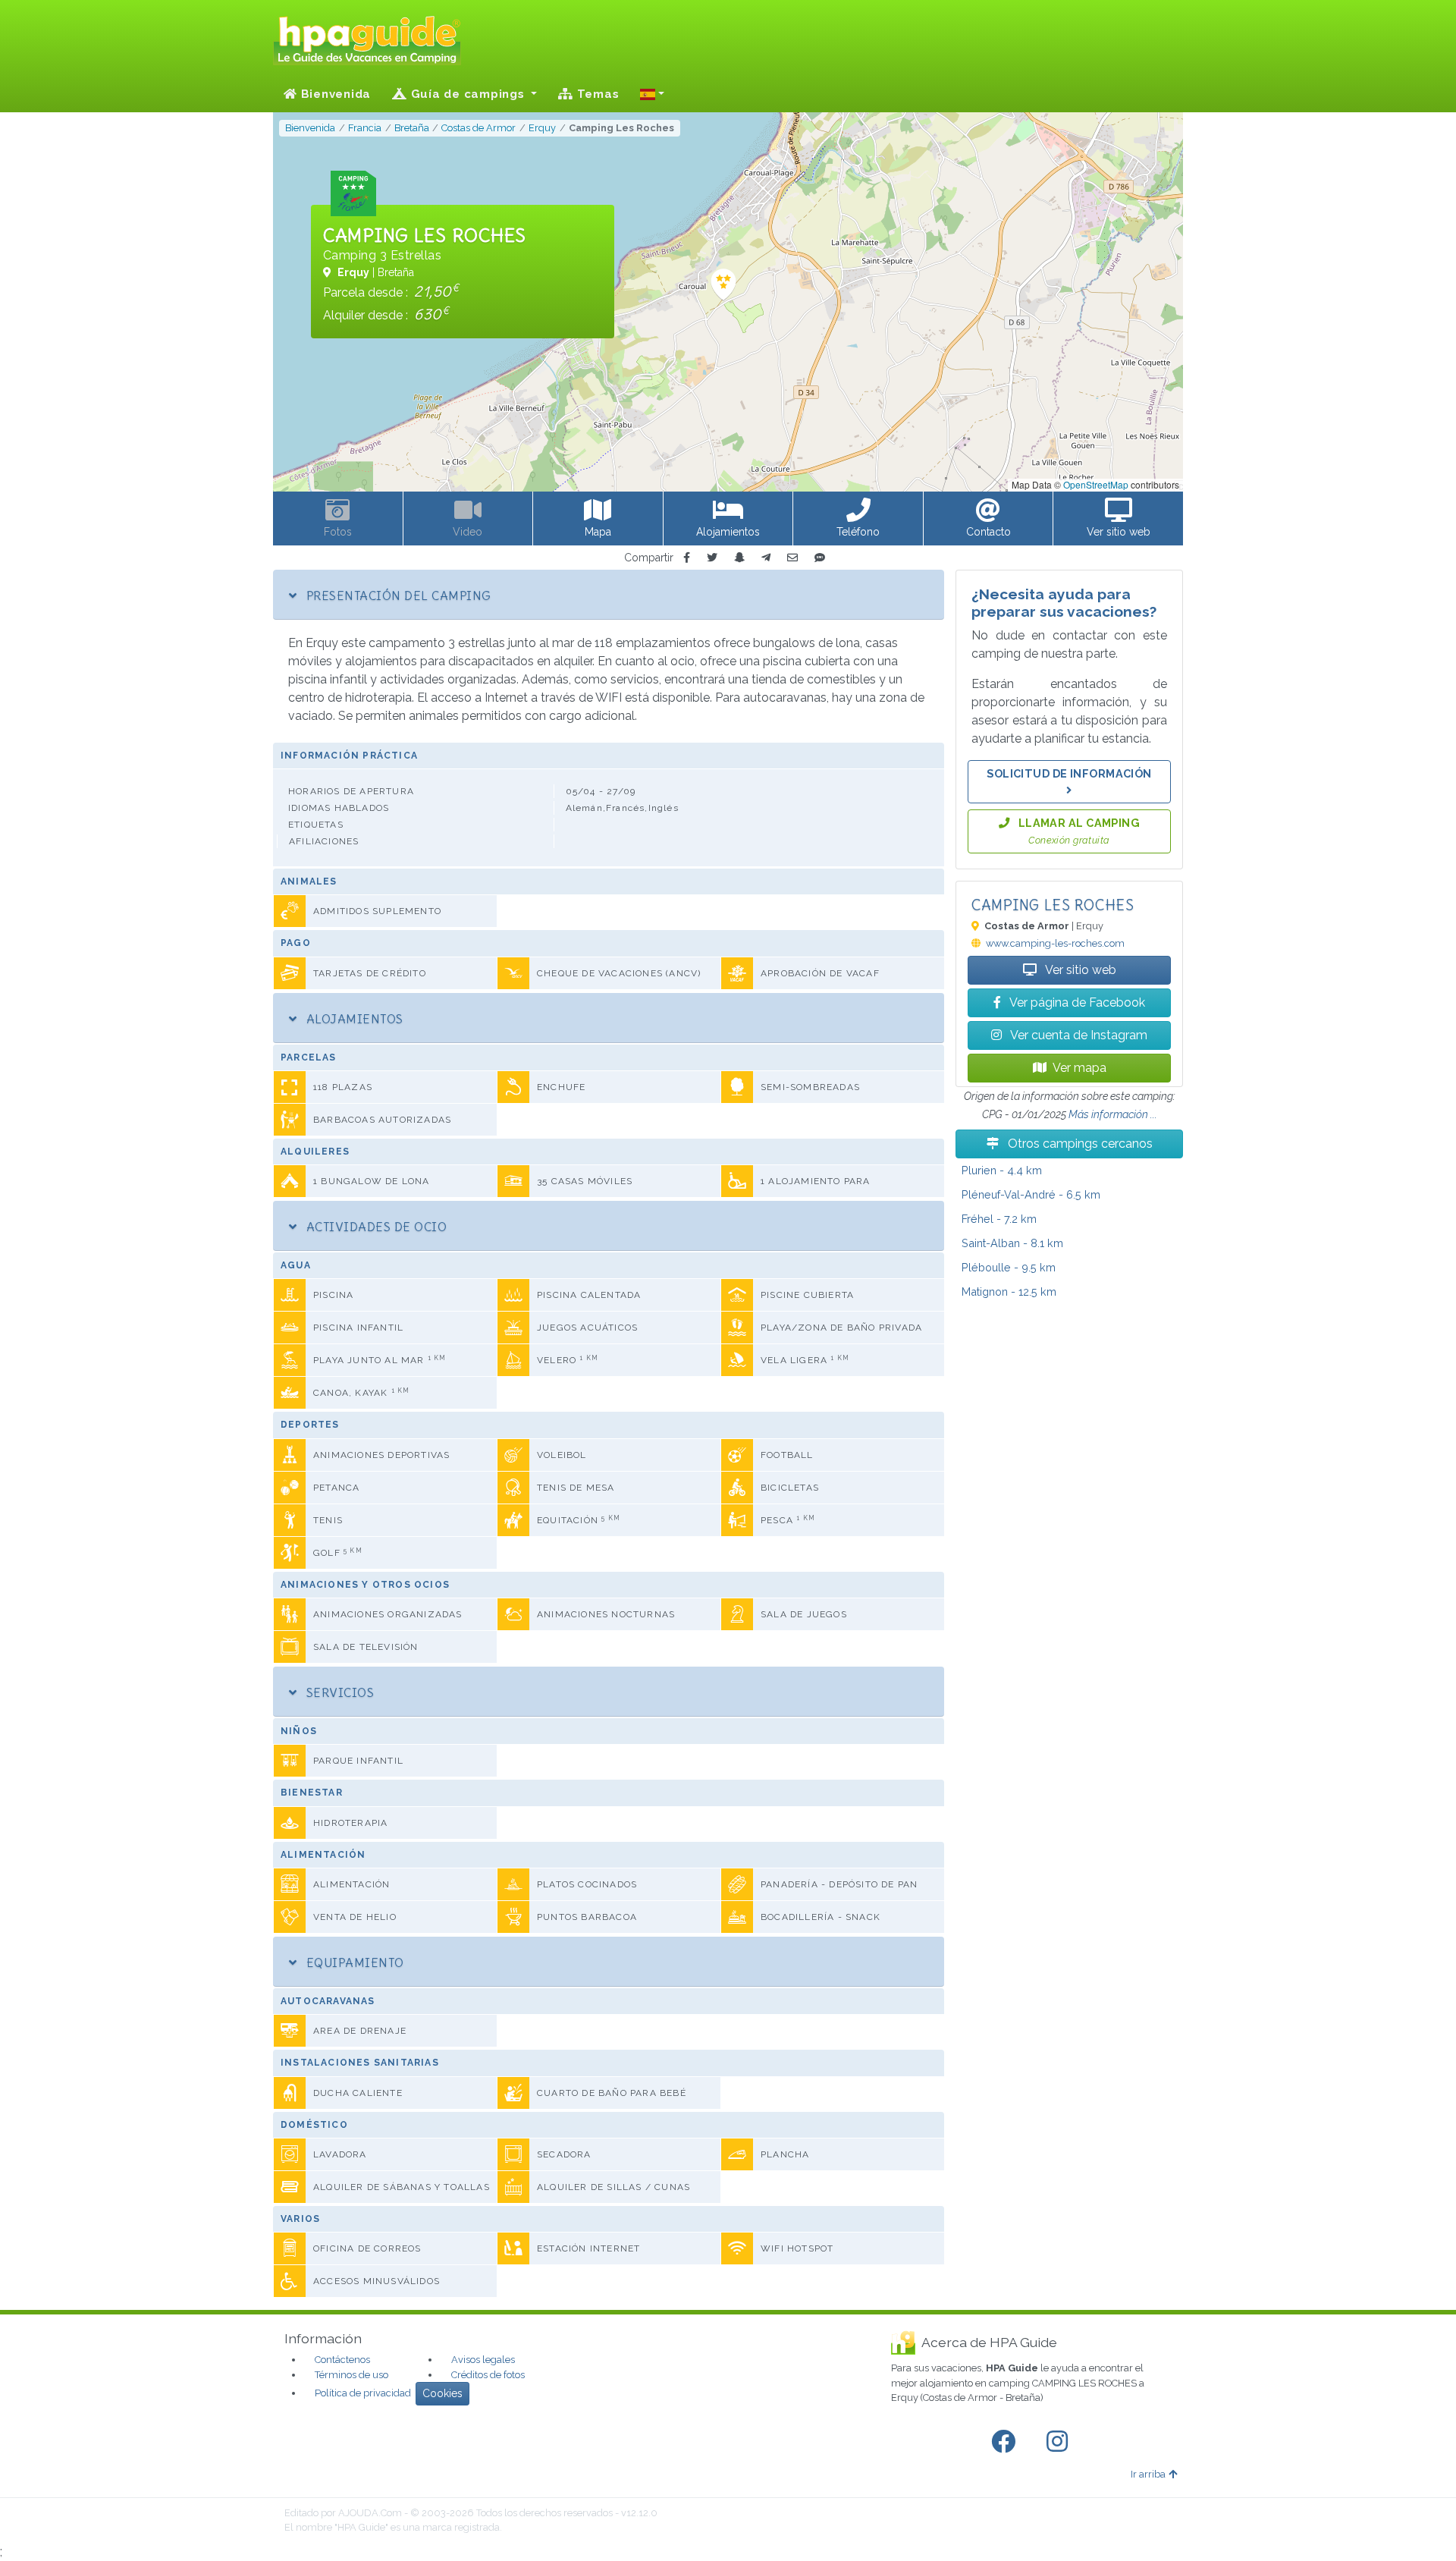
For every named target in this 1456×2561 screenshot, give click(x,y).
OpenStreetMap (1096, 484)
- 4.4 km (1002, 1170)
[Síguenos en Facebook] (1006, 2442)
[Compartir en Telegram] (766, 558)
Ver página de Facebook (1076, 1002)
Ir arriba (1148, 2474)
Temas (596, 94)
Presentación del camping (397, 595)
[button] (652, 94)
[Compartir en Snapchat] (739, 558)
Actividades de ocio (375, 1227)
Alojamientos (353, 1019)
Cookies (442, 2393)
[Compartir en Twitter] (712, 558)
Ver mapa (1079, 1068)
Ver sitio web (1079, 970)
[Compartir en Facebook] (687, 558)
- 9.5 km (1009, 1267)
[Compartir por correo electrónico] (792, 558)
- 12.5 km (1009, 1291)
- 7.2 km (999, 1219)
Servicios (338, 1692)
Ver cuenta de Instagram (1078, 1035)
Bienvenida (334, 94)
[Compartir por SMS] (820, 558)
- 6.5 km (1031, 1194)
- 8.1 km (1012, 1243)
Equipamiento (353, 1962)
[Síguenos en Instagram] (1060, 2442)
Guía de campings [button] (468, 94)
